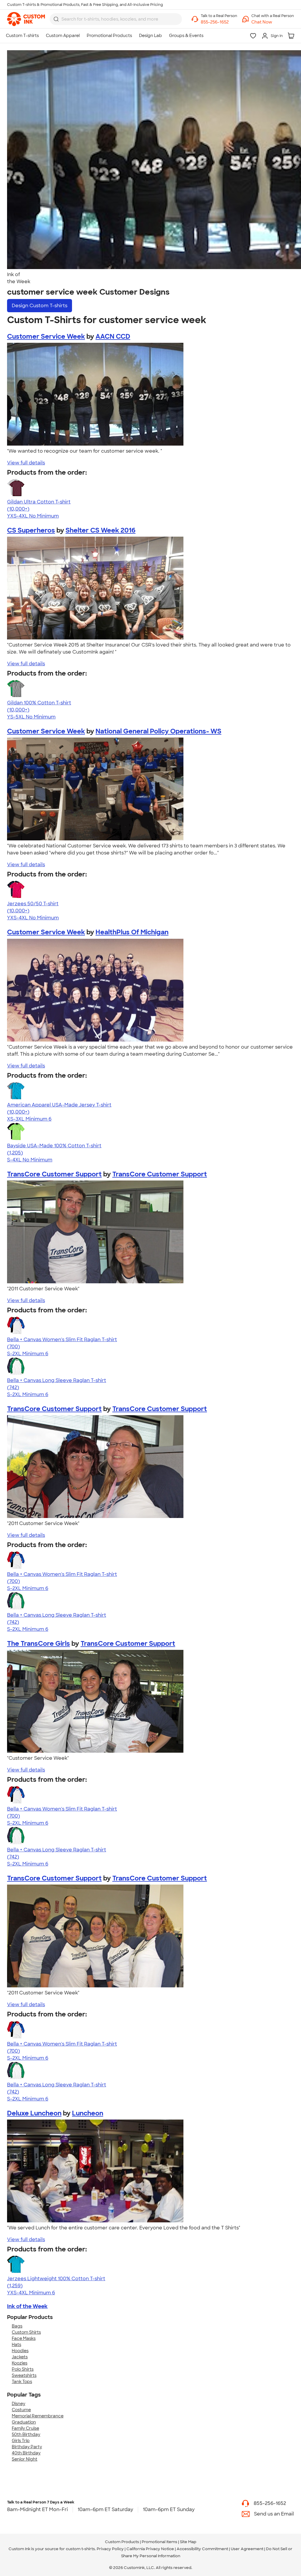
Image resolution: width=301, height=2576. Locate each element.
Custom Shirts (26, 2332)
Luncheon (88, 2113)
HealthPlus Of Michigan (132, 932)
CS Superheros (31, 530)
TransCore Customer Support (54, 1174)
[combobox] (116, 19)
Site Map (188, 2542)
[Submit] (56, 19)
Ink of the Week (27, 2306)
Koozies (20, 2363)
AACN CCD (113, 336)
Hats (16, 2345)
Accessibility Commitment (202, 2549)
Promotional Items (159, 2542)
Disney (19, 2404)
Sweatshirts (24, 2375)
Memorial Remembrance (38, 2416)
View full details (26, 463)
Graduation (24, 2422)
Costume (21, 2410)
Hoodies (20, 2351)
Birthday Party (27, 2447)
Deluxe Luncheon (34, 2113)
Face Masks (24, 2338)
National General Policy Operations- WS (158, 731)
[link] (26, 19)
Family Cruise (25, 2428)
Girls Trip (21, 2441)
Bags (17, 2326)
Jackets (20, 2357)
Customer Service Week (46, 336)
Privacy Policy (110, 2549)
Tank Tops (22, 2382)
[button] (273, 22)
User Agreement (247, 2549)
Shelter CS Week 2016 (101, 530)
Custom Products (122, 2542)
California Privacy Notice (150, 2549)
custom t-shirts (80, 2549)
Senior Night (25, 2459)
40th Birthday (26, 2453)
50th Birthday (26, 2434)
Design (40, 306)
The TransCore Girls (39, 1644)
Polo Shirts (23, 2369)
